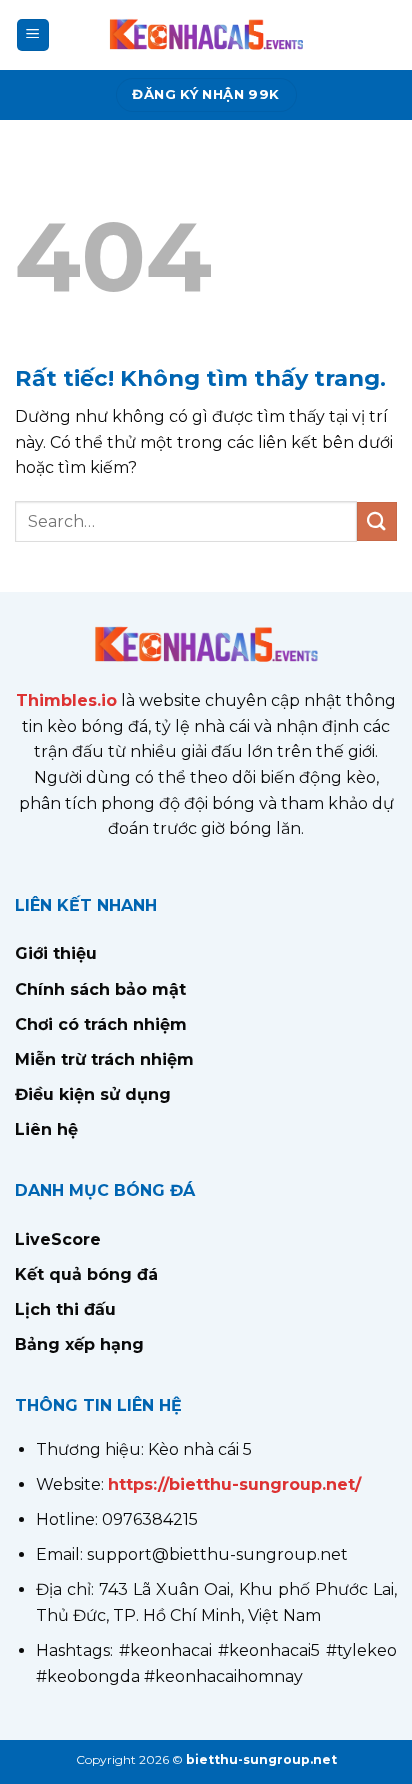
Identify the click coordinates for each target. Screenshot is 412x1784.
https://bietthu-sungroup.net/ (234, 1484)
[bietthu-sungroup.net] (206, 35)
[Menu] (33, 35)
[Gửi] (377, 521)
